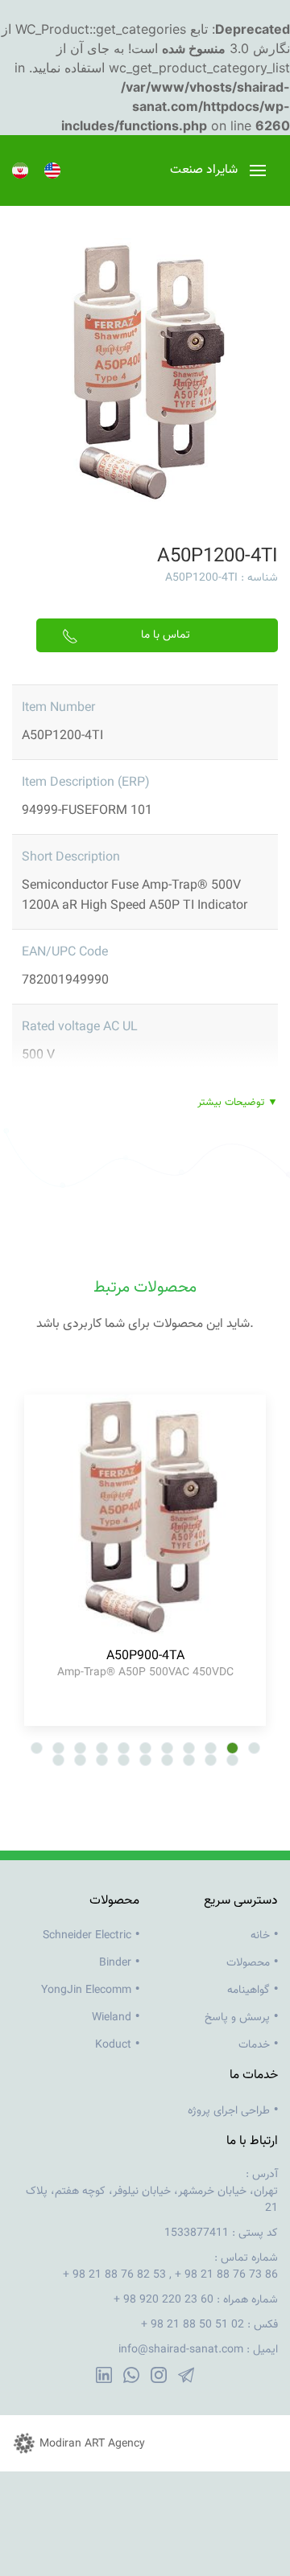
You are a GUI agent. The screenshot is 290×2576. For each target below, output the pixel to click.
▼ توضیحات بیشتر (238, 1103)
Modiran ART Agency (92, 2444)
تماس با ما (166, 635)
